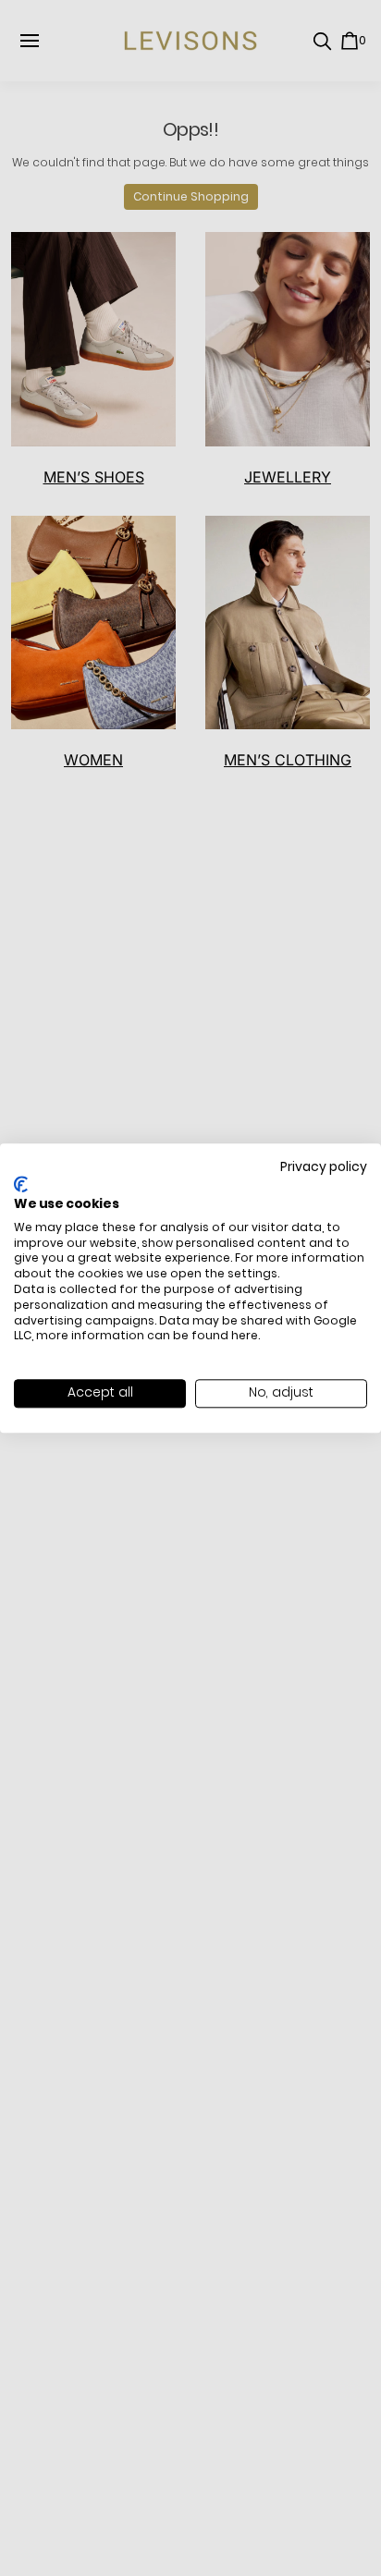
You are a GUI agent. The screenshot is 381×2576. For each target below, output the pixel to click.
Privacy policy (324, 1167)
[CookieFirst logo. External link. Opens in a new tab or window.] (21, 1185)
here (245, 1336)
